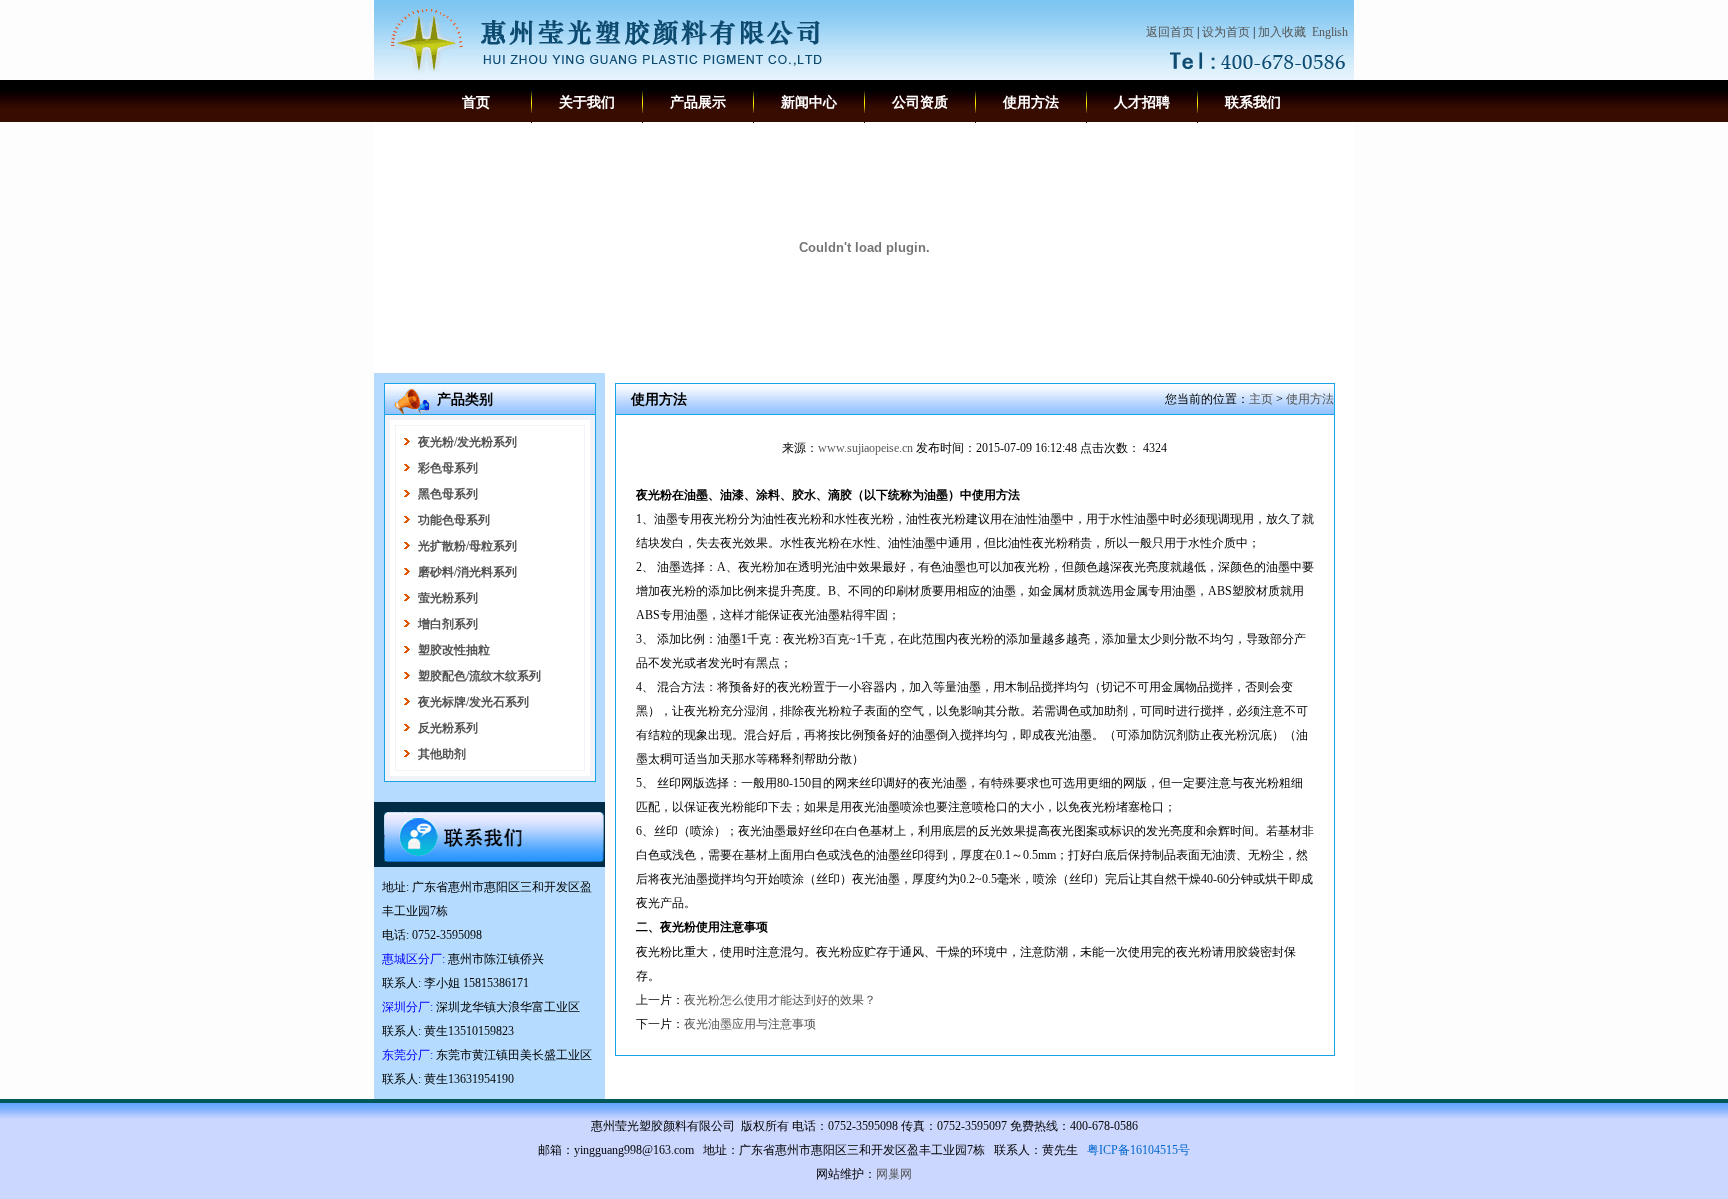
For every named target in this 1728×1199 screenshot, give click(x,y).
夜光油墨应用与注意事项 (750, 1024)
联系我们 (1253, 102)
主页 (1261, 399)
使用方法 (1031, 102)
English (1330, 32)
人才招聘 (1142, 102)
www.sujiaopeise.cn (865, 448)
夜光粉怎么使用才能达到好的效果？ (780, 1000)
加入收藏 (1282, 32)
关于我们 (587, 102)
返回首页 (1170, 32)
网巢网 (894, 1174)
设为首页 (1226, 32)
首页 (476, 102)
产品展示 (698, 102)
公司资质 (920, 102)
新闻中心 (809, 102)
